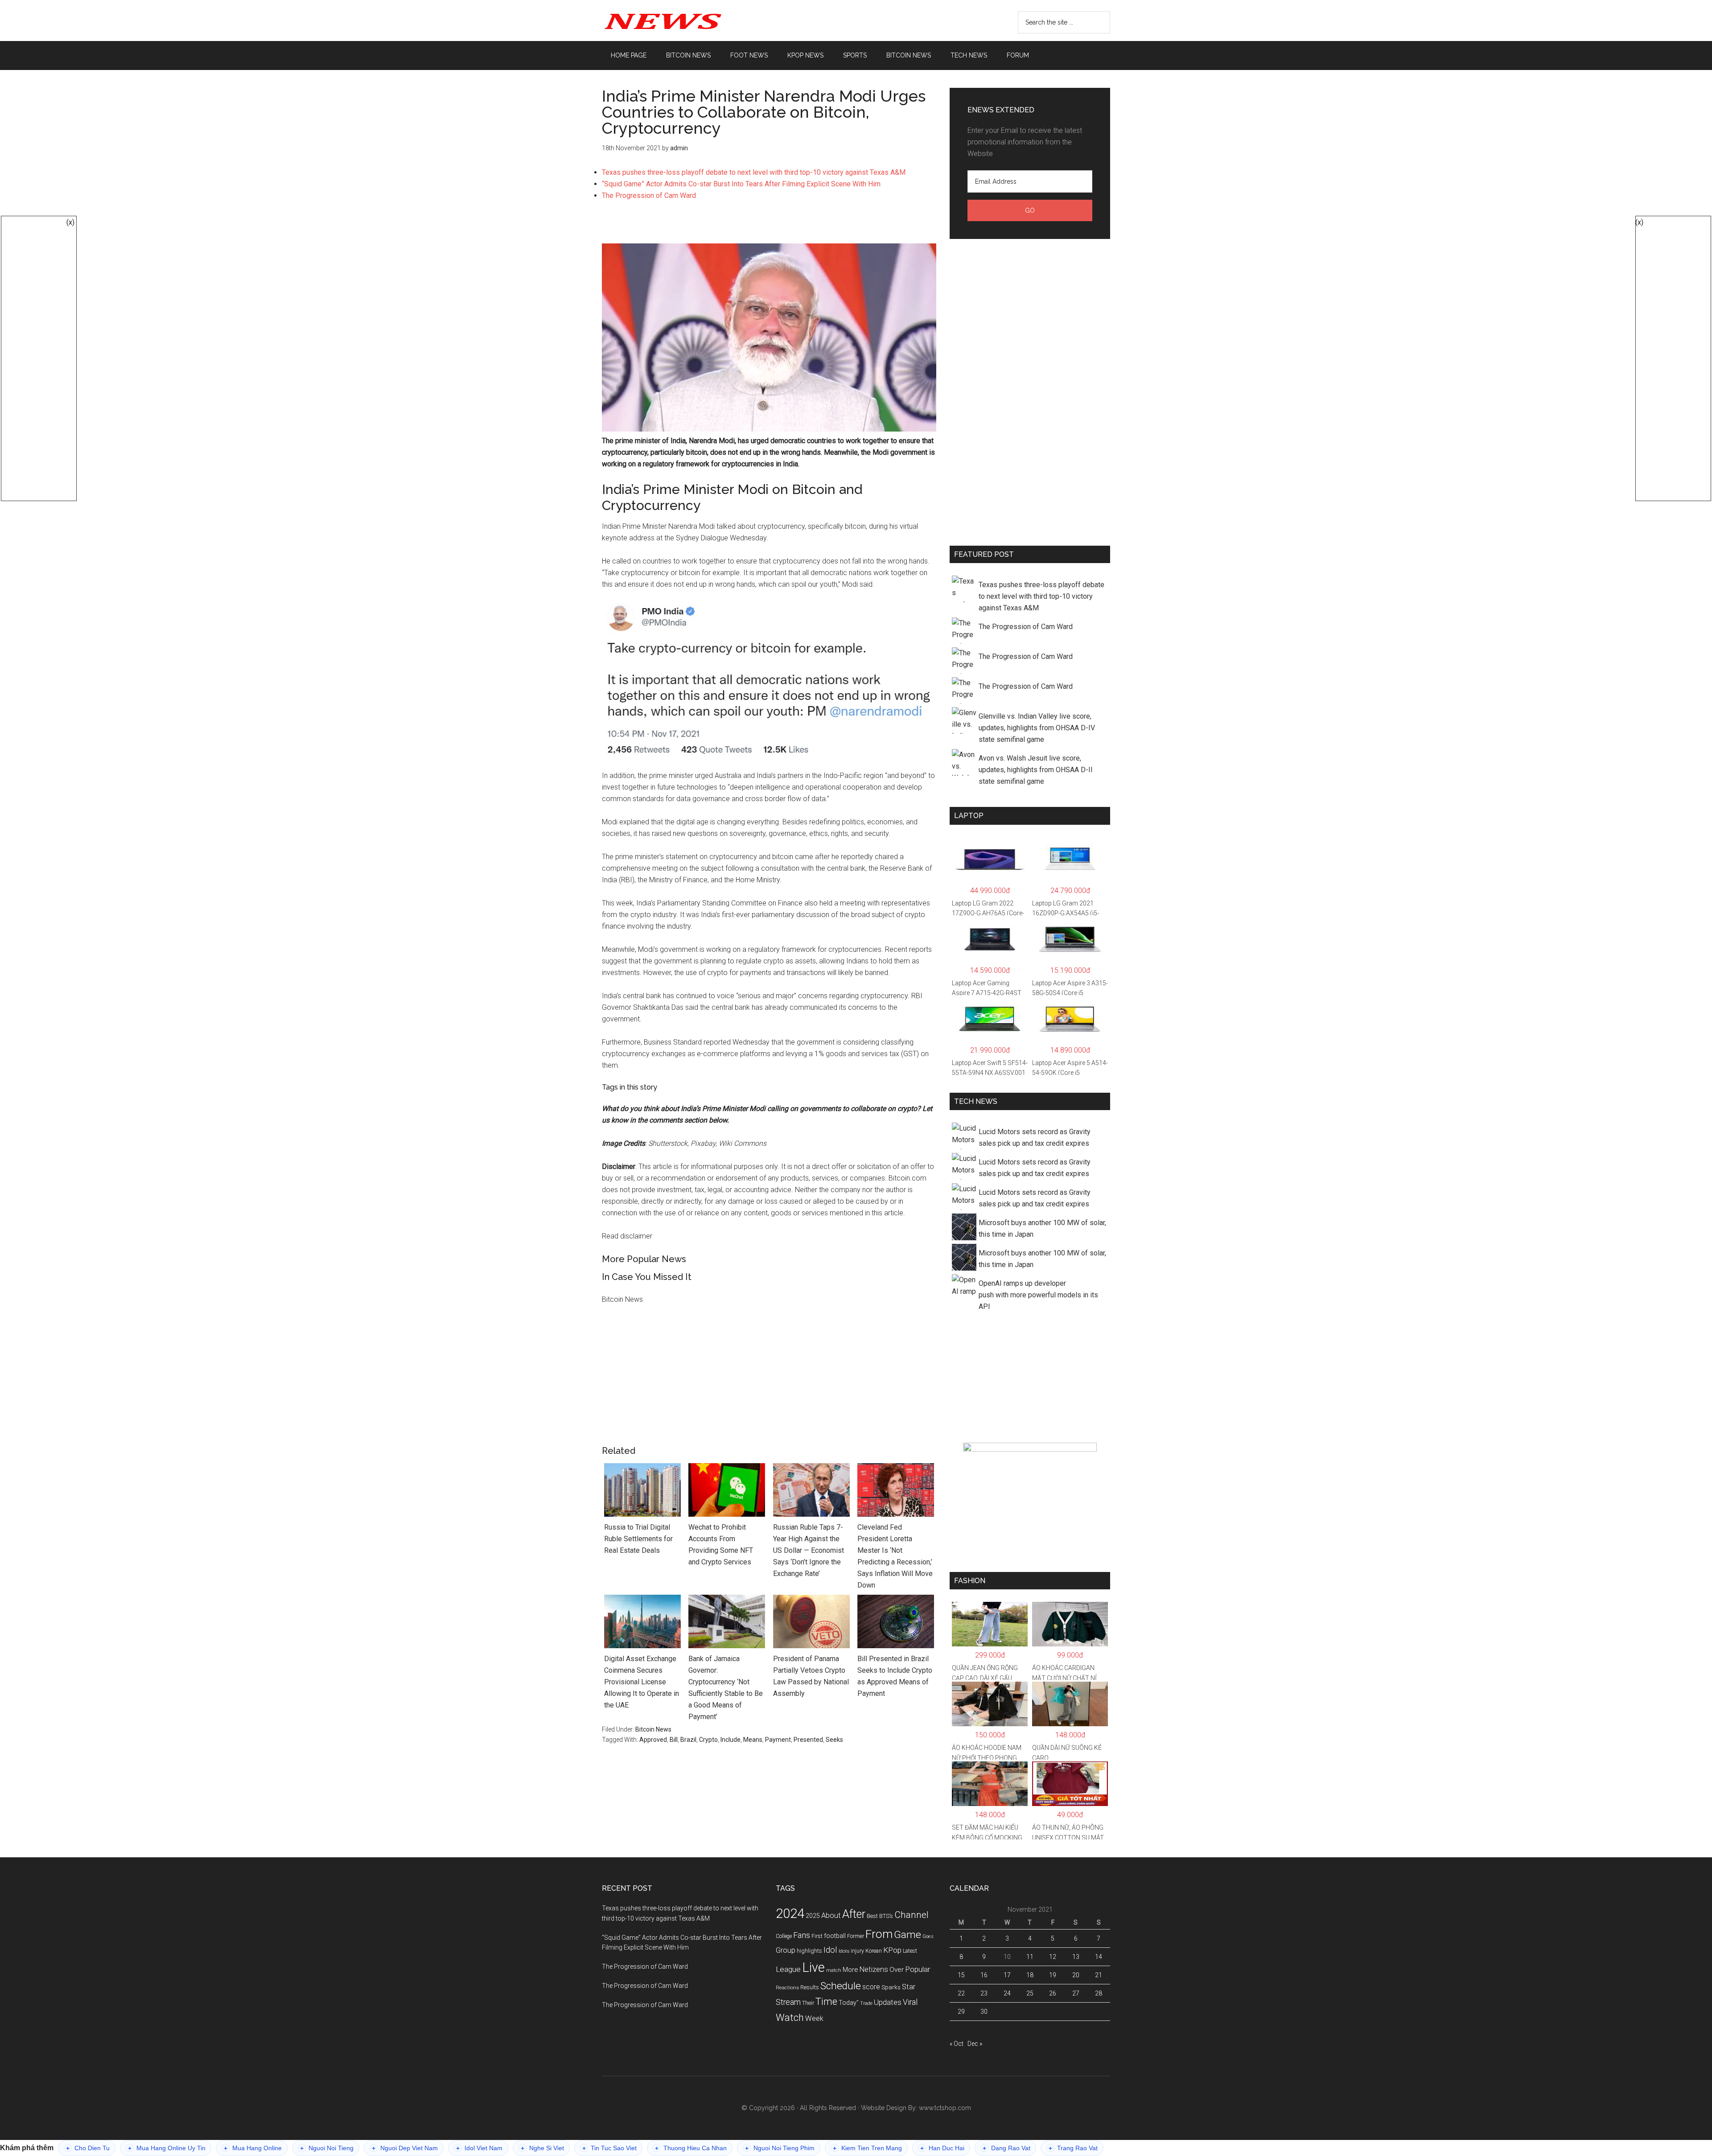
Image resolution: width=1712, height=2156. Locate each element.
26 (1053, 1993)
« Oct (957, 2044)
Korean (874, 1951)
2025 (813, 1916)
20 (1076, 1975)
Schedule (841, 1986)
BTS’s (886, 1916)
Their (808, 2003)
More (850, 1970)
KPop (892, 1950)
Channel (912, 1915)
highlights (809, 1951)
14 (1099, 1957)
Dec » (975, 2044)
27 (1076, 1993)
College (784, 1936)
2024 (790, 1913)
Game (907, 1935)
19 (1053, 1975)
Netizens (874, 1969)
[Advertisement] (769, 226)
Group (786, 1950)
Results (810, 1987)
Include (730, 1740)
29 (961, 2012)
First (817, 1936)
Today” (849, 2003)
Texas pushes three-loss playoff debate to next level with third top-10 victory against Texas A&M (754, 172)
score (871, 1987)
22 (961, 1993)
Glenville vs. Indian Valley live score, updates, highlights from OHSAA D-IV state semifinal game (1037, 728)
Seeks (834, 1740)
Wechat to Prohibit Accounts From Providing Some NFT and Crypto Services (721, 1545)
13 (1076, 1957)
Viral (910, 2002)
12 (1053, 1957)
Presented (808, 1740)
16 (984, 1975)
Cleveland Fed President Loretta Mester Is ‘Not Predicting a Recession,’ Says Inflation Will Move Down (895, 1556)
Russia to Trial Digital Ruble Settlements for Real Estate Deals (638, 1539)
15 (961, 1975)
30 (984, 2012)
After (854, 1914)
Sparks (891, 1987)
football (835, 1936)
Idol (830, 1950)
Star (909, 1987)
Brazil (688, 1740)
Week (814, 2018)
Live (813, 1967)
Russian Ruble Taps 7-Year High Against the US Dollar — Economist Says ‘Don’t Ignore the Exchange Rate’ (809, 1550)
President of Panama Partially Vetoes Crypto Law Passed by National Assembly (811, 1676)
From (879, 1934)
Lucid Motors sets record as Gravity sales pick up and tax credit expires (1035, 1138)
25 (1030, 1993)
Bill (674, 1740)
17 (1007, 1975)
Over (897, 1970)
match (834, 1970)
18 (1030, 1975)
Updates (888, 2002)
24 (1007, 1993)
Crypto (708, 1740)
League (788, 1969)
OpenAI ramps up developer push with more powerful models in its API (1038, 1295)
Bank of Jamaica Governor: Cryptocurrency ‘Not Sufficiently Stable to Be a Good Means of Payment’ (726, 1688)
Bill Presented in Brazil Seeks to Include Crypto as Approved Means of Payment (895, 1676)
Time (826, 2002)
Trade (866, 2003)
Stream (788, 2002)
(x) (70, 222)
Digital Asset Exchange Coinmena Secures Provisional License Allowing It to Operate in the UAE (642, 1682)
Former (856, 1936)
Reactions (787, 1987)
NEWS (687, 21)
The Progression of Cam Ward (649, 195)
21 (1099, 1975)
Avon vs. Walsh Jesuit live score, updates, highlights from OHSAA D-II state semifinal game (1036, 770)
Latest (910, 1951)
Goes (928, 1936)
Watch (790, 2018)
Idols (844, 1951)
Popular (918, 1969)
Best (872, 1916)
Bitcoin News (653, 1729)
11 (1030, 1957)
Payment (778, 1740)
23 (984, 1993)
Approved (653, 1740)
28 (1099, 1993)
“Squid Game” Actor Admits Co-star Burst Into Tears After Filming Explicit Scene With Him (741, 184)
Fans (802, 1935)
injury (857, 1951)
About (831, 1915)
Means (753, 1740)
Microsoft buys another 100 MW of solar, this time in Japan (1042, 1228)
